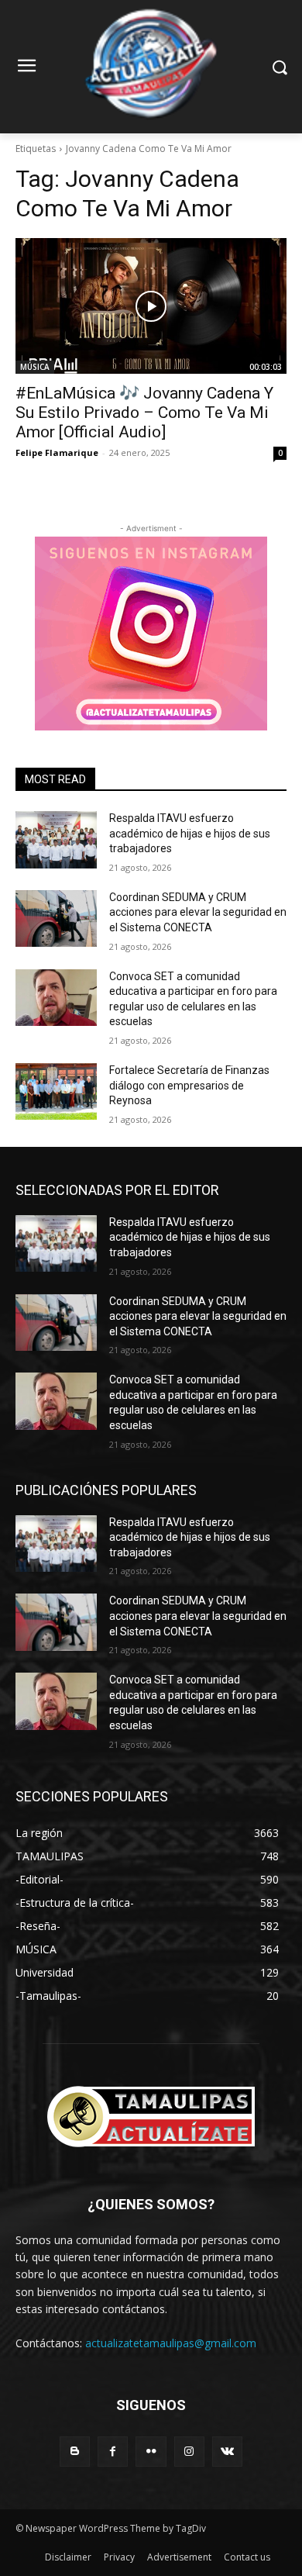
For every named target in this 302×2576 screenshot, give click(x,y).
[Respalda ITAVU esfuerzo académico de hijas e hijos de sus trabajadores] (56, 840)
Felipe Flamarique (57, 452)
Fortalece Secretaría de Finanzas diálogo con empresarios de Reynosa (189, 1085)
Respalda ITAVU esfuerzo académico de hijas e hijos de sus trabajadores (190, 833)
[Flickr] (151, 2452)
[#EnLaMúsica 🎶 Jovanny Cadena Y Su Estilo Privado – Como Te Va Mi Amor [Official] (151, 306)
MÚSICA (35, 367)
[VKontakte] (227, 2452)
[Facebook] (113, 2452)
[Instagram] (189, 2452)
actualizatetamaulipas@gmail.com (171, 2343)
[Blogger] (75, 2452)
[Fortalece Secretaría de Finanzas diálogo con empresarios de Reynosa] (56, 1092)
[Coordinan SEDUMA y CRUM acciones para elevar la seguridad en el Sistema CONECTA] (56, 919)
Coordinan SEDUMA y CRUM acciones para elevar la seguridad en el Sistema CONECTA (198, 912)
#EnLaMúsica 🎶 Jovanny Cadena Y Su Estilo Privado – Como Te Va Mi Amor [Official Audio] (144, 413)
